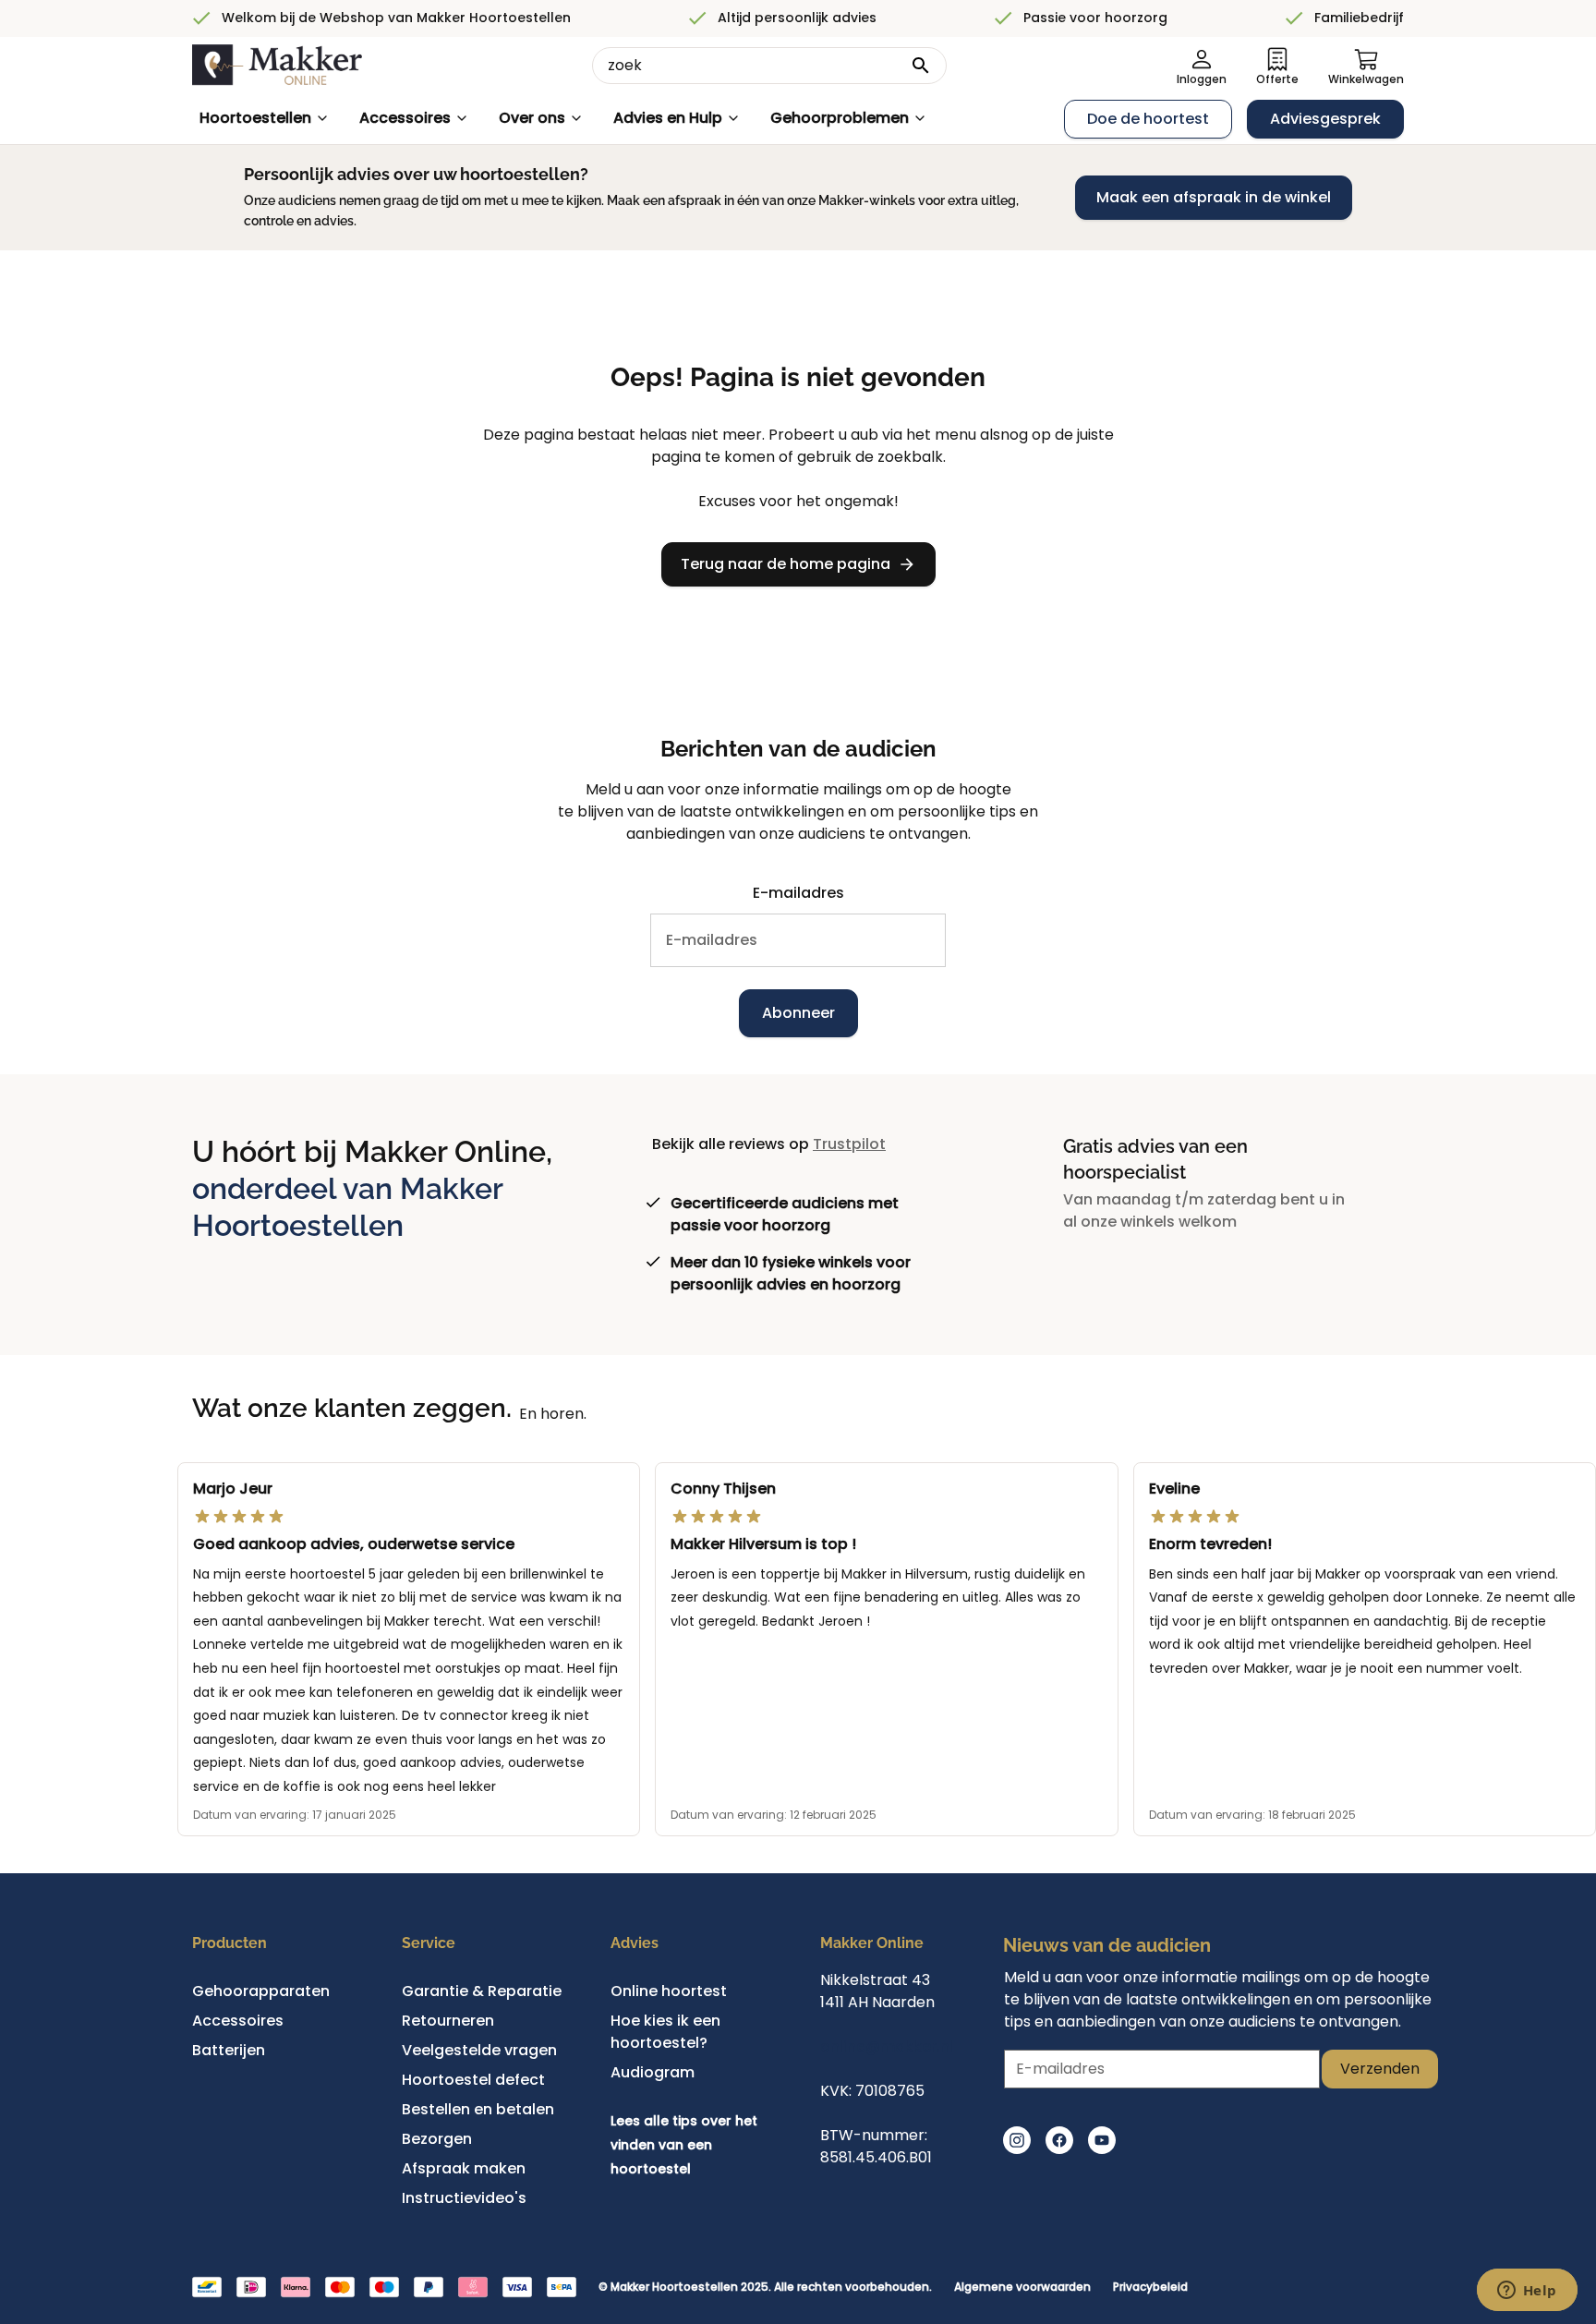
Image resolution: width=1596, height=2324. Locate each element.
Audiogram (653, 2072)
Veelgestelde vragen (479, 2050)
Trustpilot (849, 1144)
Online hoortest (669, 1991)
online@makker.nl (887, 2046)
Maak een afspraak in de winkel (1214, 197)
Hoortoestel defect (473, 2080)
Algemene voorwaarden (1022, 2287)
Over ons (532, 118)
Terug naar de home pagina (786, 564)
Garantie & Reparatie (482, 1991)
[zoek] (921, 66)
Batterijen (229, 2050)
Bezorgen (437, 2139)
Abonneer (798, 1013)
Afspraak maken (464, 2168)
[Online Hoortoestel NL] (277, 66)
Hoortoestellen (255, 118)
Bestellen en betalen (478, 2109)
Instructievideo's (464, 2198)
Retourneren (448, 2021)
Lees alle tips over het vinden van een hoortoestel (684, 2144)
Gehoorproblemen (840, 118)
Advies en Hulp (668, 118)
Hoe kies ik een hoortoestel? (665, 2032)
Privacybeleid (1150, 2287)
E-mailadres (798, 893)
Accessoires (405, 118)
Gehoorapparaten (261, 1991)
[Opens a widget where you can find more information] (1527, 2292)
